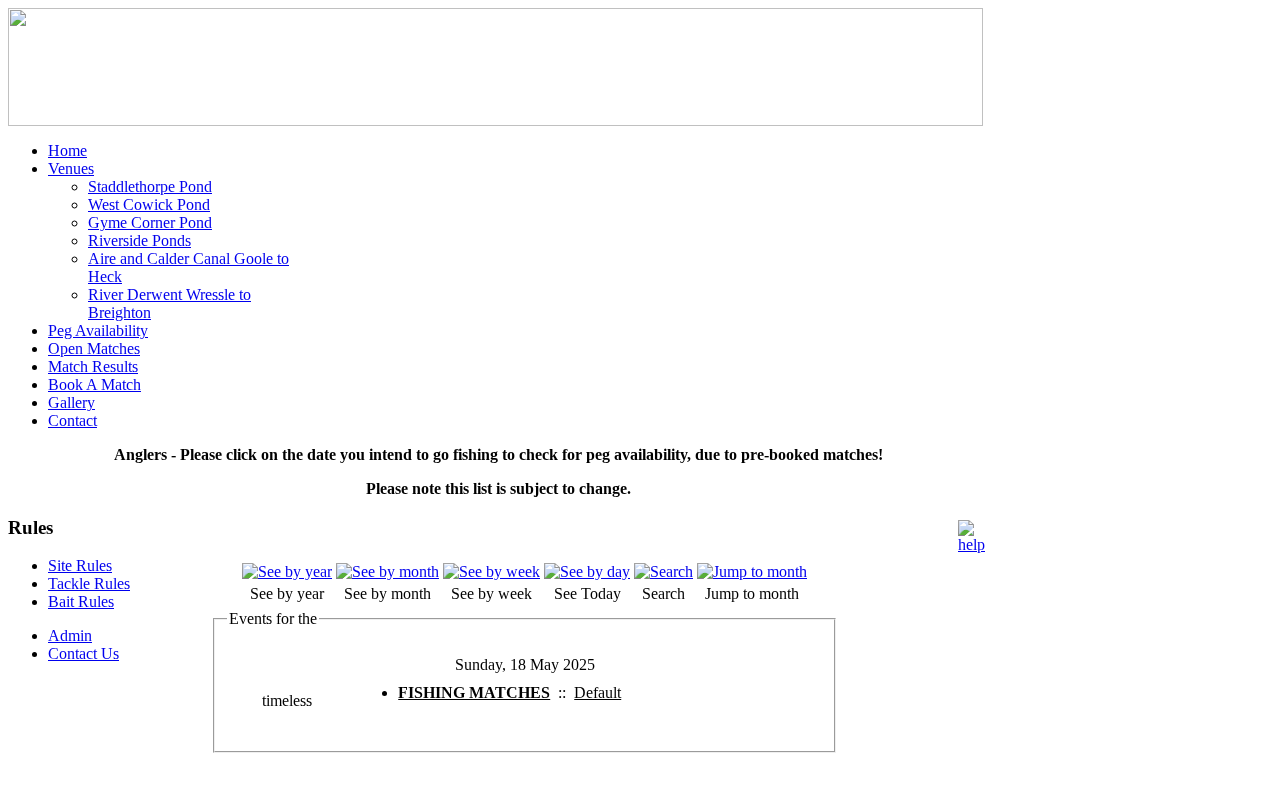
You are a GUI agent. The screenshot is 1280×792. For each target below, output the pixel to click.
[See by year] (287, 571)
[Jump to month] (752, 571)
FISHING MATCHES (474, 692)
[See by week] (491, 571)
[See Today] (587, 571)
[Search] (663, 571)
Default (597, 692)
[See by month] (387, 571)
